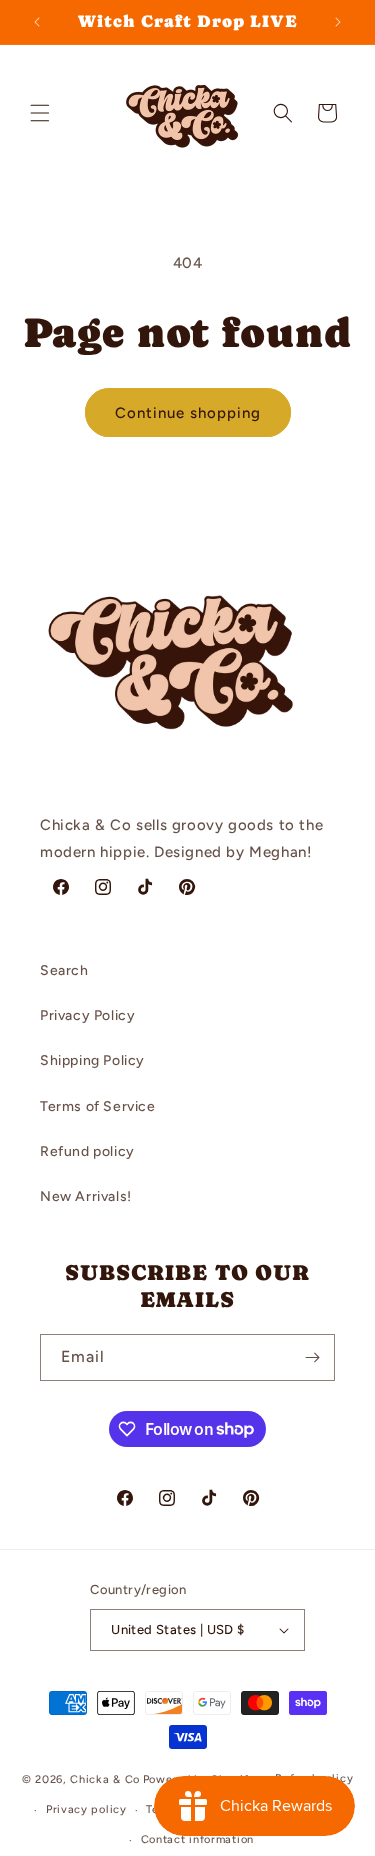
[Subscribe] (312, 1357)
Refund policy (87, 1151)
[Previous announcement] (37, 22)
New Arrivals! (86, 1196)
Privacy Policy (87, 1015)
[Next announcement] (338, 22)
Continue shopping (188, 413)
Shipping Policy (92, 1060)
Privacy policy (86, 1809)
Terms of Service (98, 1106)
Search (64, 970)
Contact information (197, 1839)
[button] (40, 113)
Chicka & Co (105, 1779)
